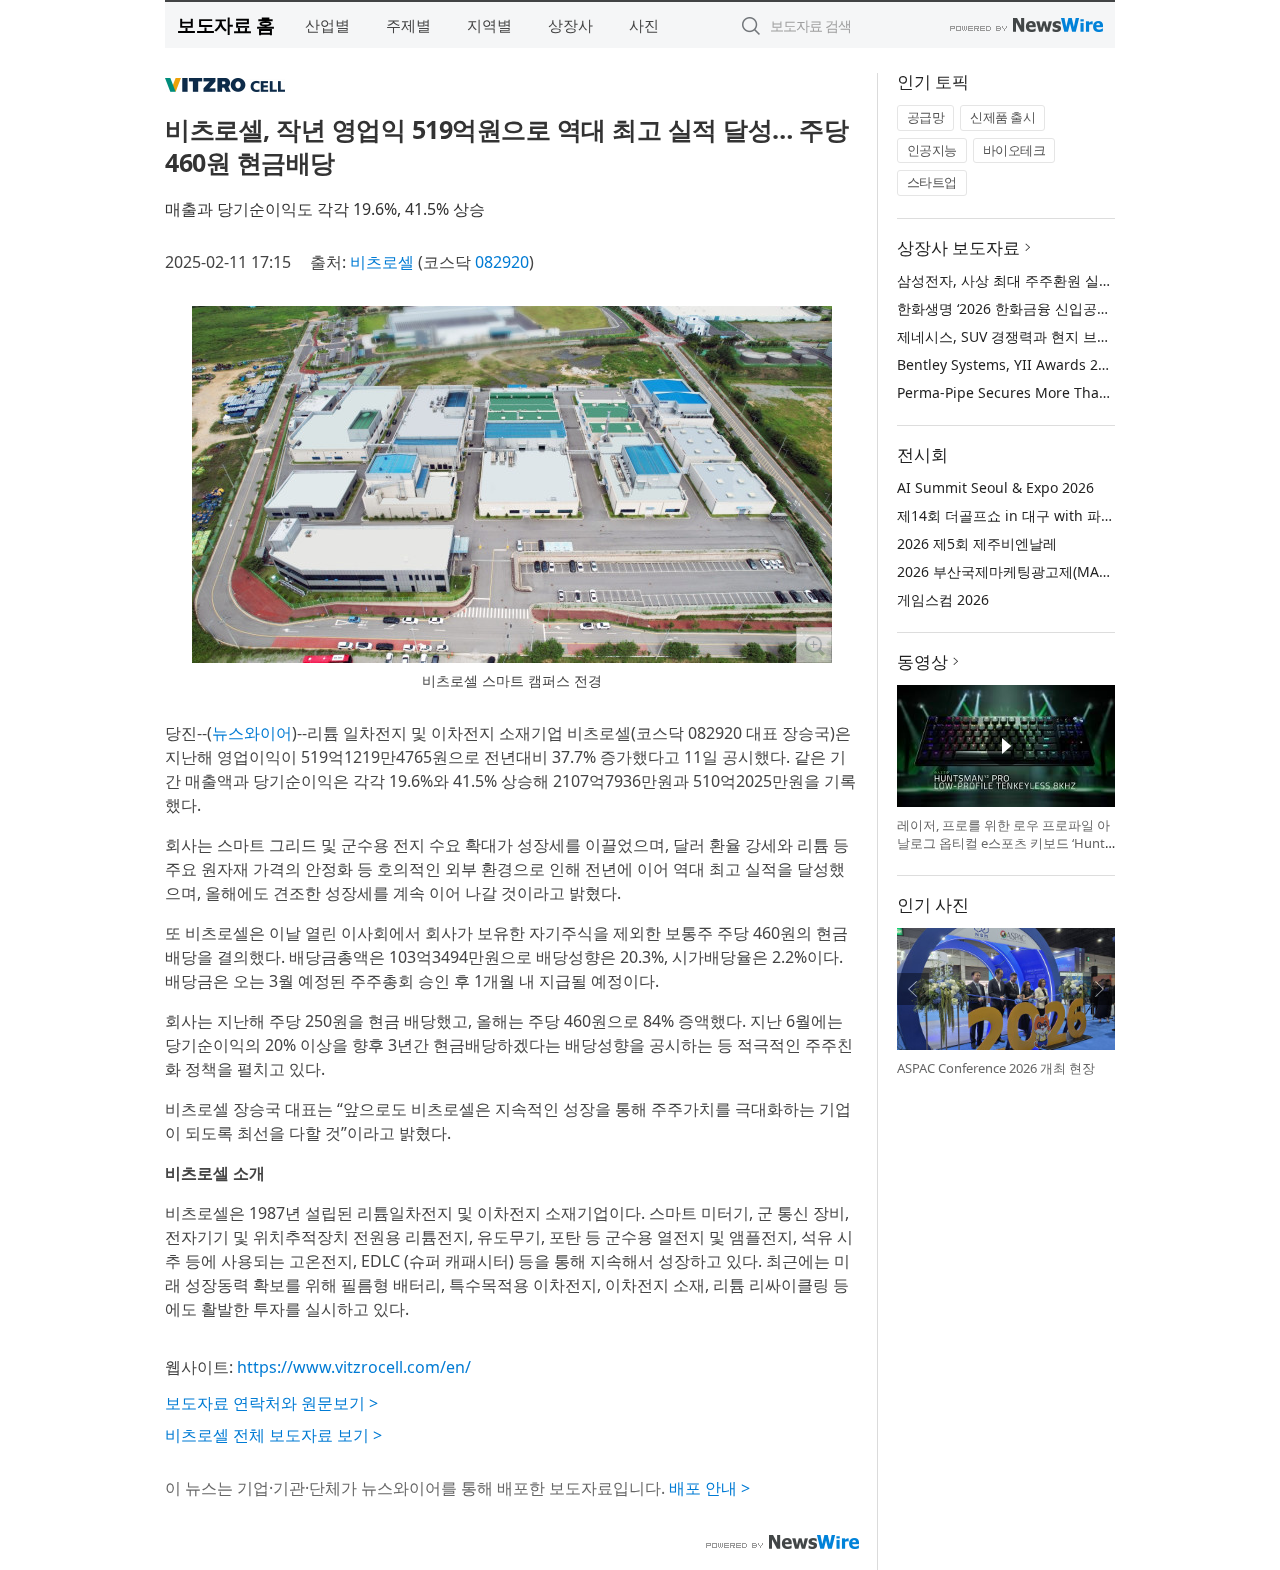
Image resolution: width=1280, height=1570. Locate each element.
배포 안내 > (709, 1488)
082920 (502, 262)
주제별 (408, 25)
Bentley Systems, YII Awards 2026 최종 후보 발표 (1057, 364)
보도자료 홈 (225, 24)
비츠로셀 (382, 262)
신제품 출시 (1002, 117)
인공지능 (932, 150)
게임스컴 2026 (943, 599)
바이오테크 (1014, 150)
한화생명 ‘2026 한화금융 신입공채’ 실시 (1021, 308)
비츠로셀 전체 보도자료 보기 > (273, 1435)
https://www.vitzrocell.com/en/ (354, 1367)
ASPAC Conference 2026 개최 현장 (996, 1068)
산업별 (327, 25)
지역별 (489, 25)
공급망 (926, 117)
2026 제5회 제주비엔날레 (977, 543)
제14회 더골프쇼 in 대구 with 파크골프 (1020, 515)
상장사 (570, 25)
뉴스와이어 (252, 733)
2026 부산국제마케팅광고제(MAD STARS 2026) (1045, 571)
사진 (644, 25)
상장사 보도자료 (958, 247)
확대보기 (814, 645)
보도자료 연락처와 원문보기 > (271, 1403)
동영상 (922, 661)
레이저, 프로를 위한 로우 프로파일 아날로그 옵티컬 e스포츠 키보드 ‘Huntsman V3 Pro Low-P (1004, 842)
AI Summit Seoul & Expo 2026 (995, 487)
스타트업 (932, 182)
